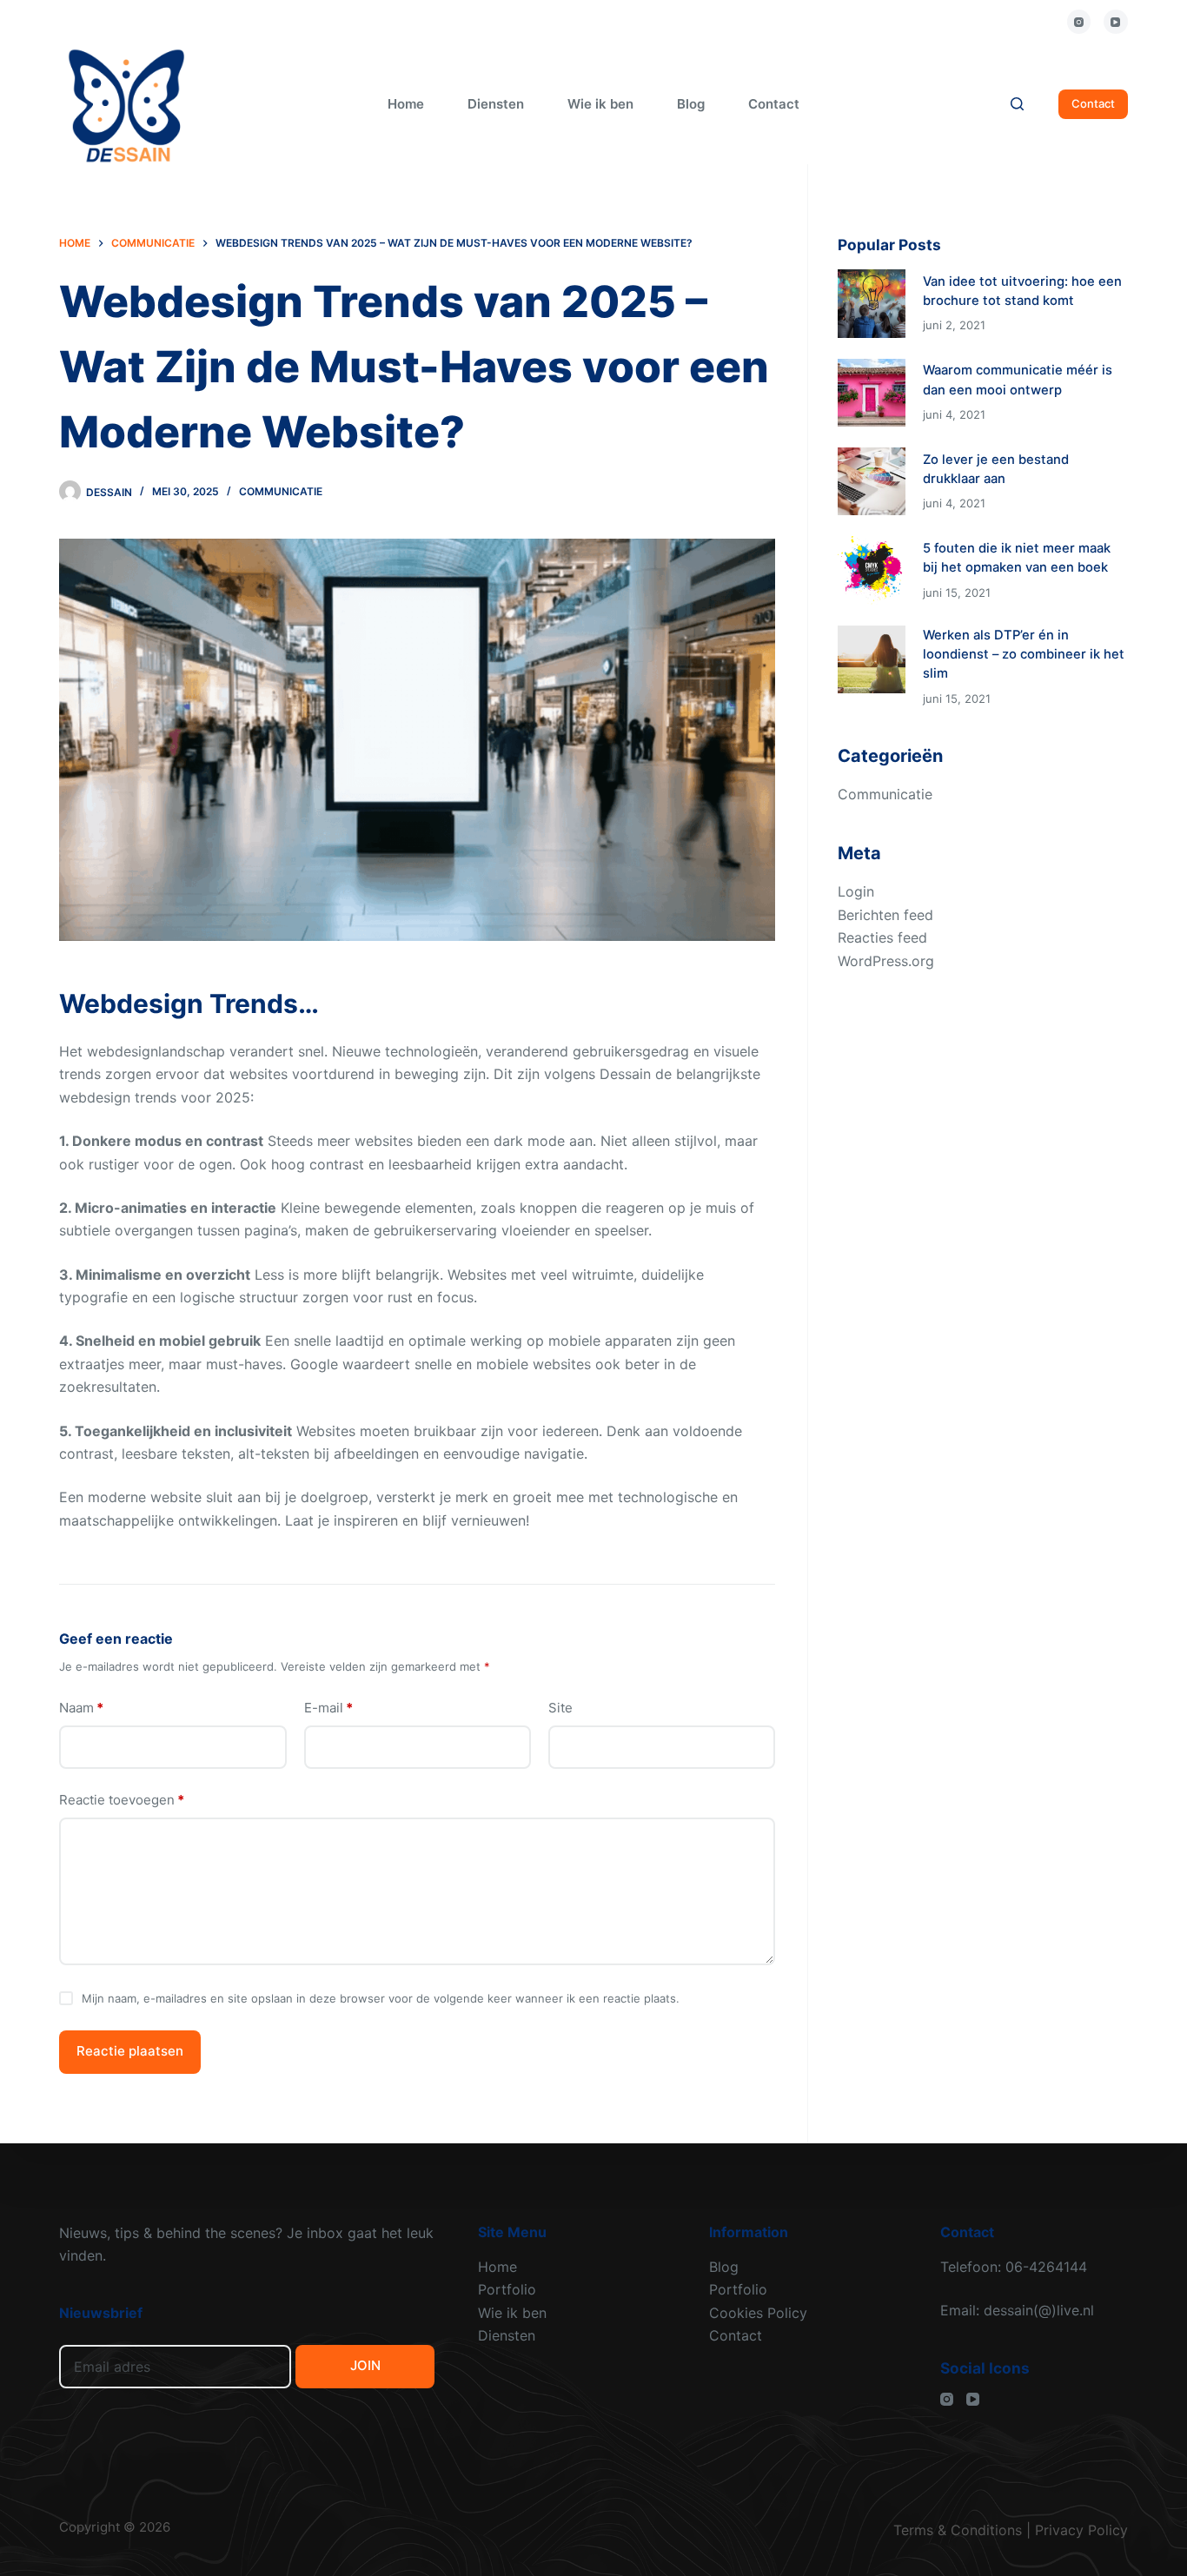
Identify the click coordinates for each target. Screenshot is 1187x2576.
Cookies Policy (758, 2313)
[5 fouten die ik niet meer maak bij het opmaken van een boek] (872, 570)
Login (856, 891)
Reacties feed (882, 937)
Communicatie (281, 491)
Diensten (496, 104)
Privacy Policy (1081, 2530)
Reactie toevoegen (122, 1800)
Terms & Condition (954, 2530)
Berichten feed (885, 915)
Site (560, 1708)
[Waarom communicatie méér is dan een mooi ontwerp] (872, 393)
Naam (81, 1708)
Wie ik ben (600, 104)
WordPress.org (886, 961)
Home (406, 104)
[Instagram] (1079, 22)
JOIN (365, 2365)
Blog (691, 104)
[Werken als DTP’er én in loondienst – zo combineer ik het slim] (872, 659)
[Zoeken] (1017, 104)
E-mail (328, 1708)
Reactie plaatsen (130, 2051)
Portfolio (507, 2289)
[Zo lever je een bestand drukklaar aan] (872, 481)
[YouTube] (1116, 22)
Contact (774, 104)
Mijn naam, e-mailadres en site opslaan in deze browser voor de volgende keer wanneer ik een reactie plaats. (381, 1998)
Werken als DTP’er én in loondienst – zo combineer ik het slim (1024, 654)
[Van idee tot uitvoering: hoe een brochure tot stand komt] (872, 303)
